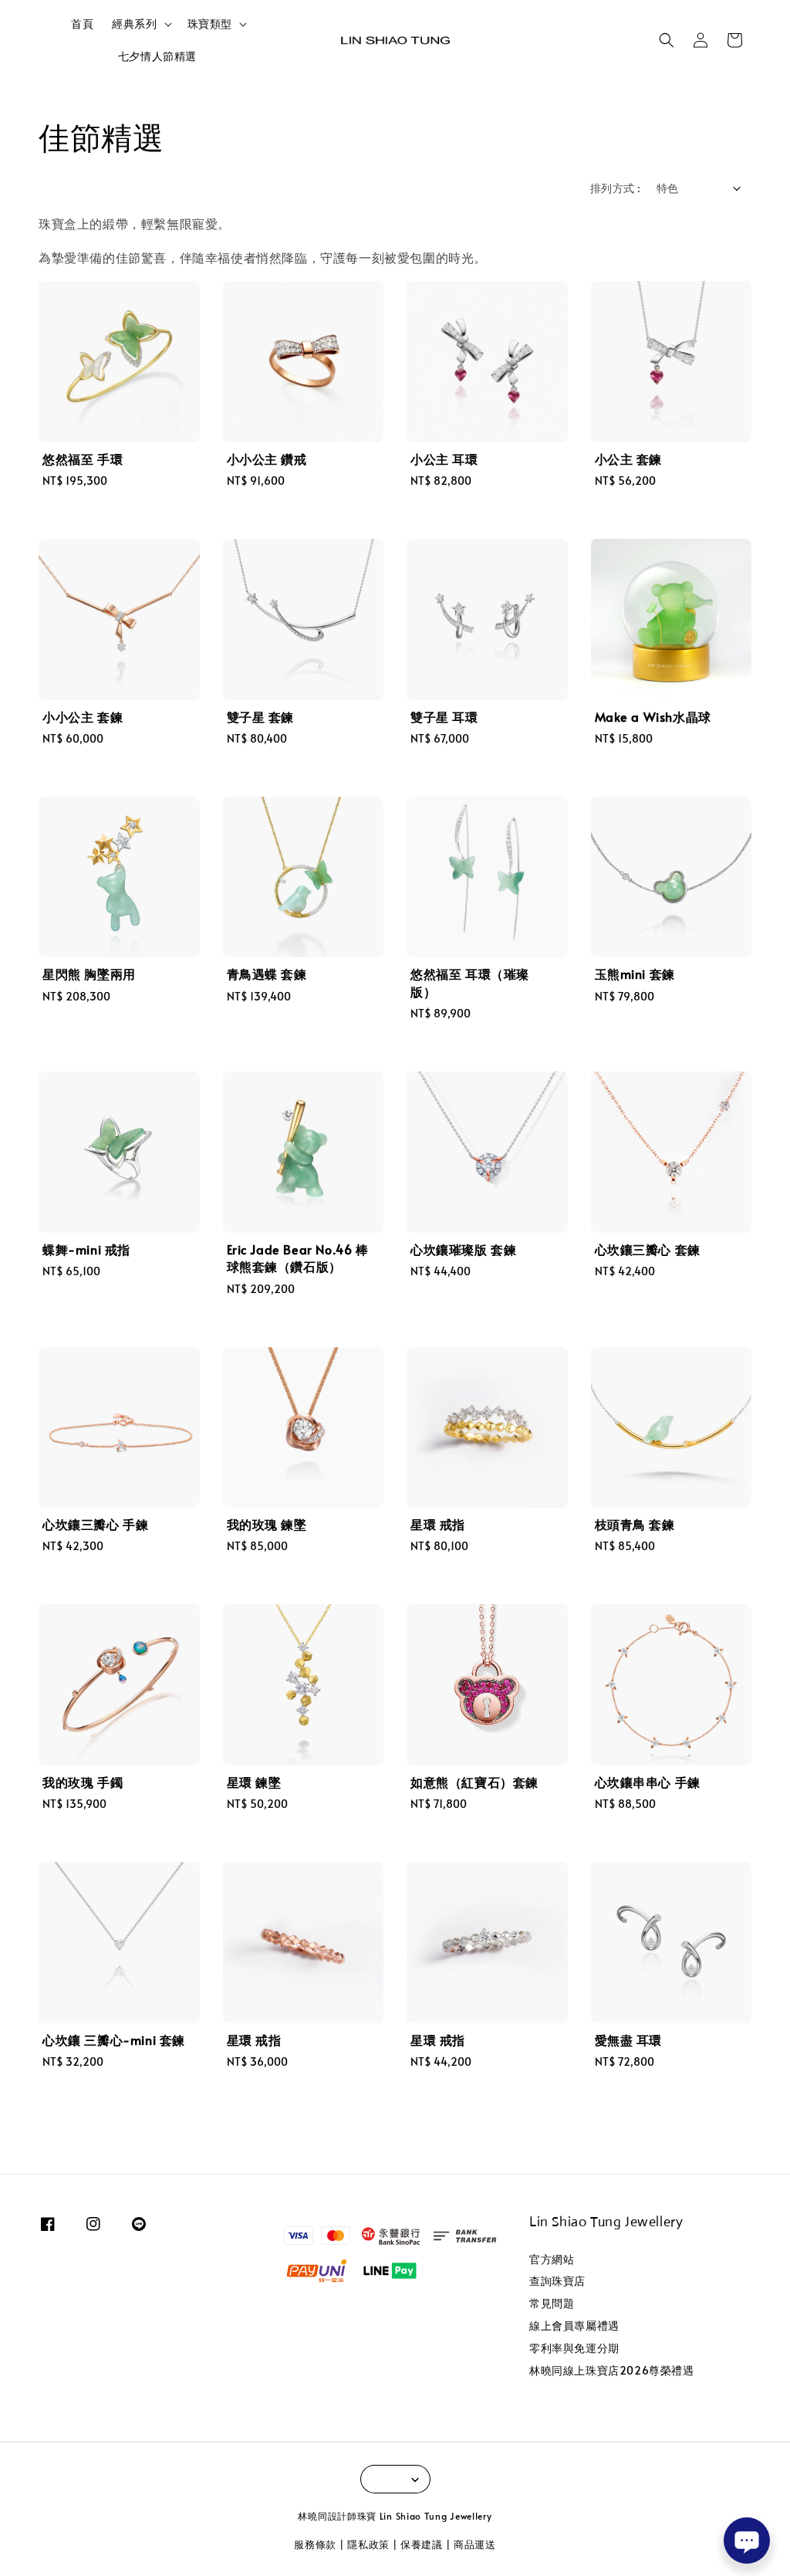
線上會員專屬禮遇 (574, 2326)
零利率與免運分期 (574, 2348)
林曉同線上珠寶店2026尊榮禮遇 (612, 2370)
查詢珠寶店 (557, 2281)
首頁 (82, 24)
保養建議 (422, 2544)
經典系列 (134, 24)
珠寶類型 (210, 24)
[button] (667, 40)
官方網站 (552, 2260)
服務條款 (315, 2544)
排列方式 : (615, 188)
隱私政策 (368, 2544)
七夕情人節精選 (157, 56)
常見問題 (552, 2303)
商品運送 (475, 2544)
